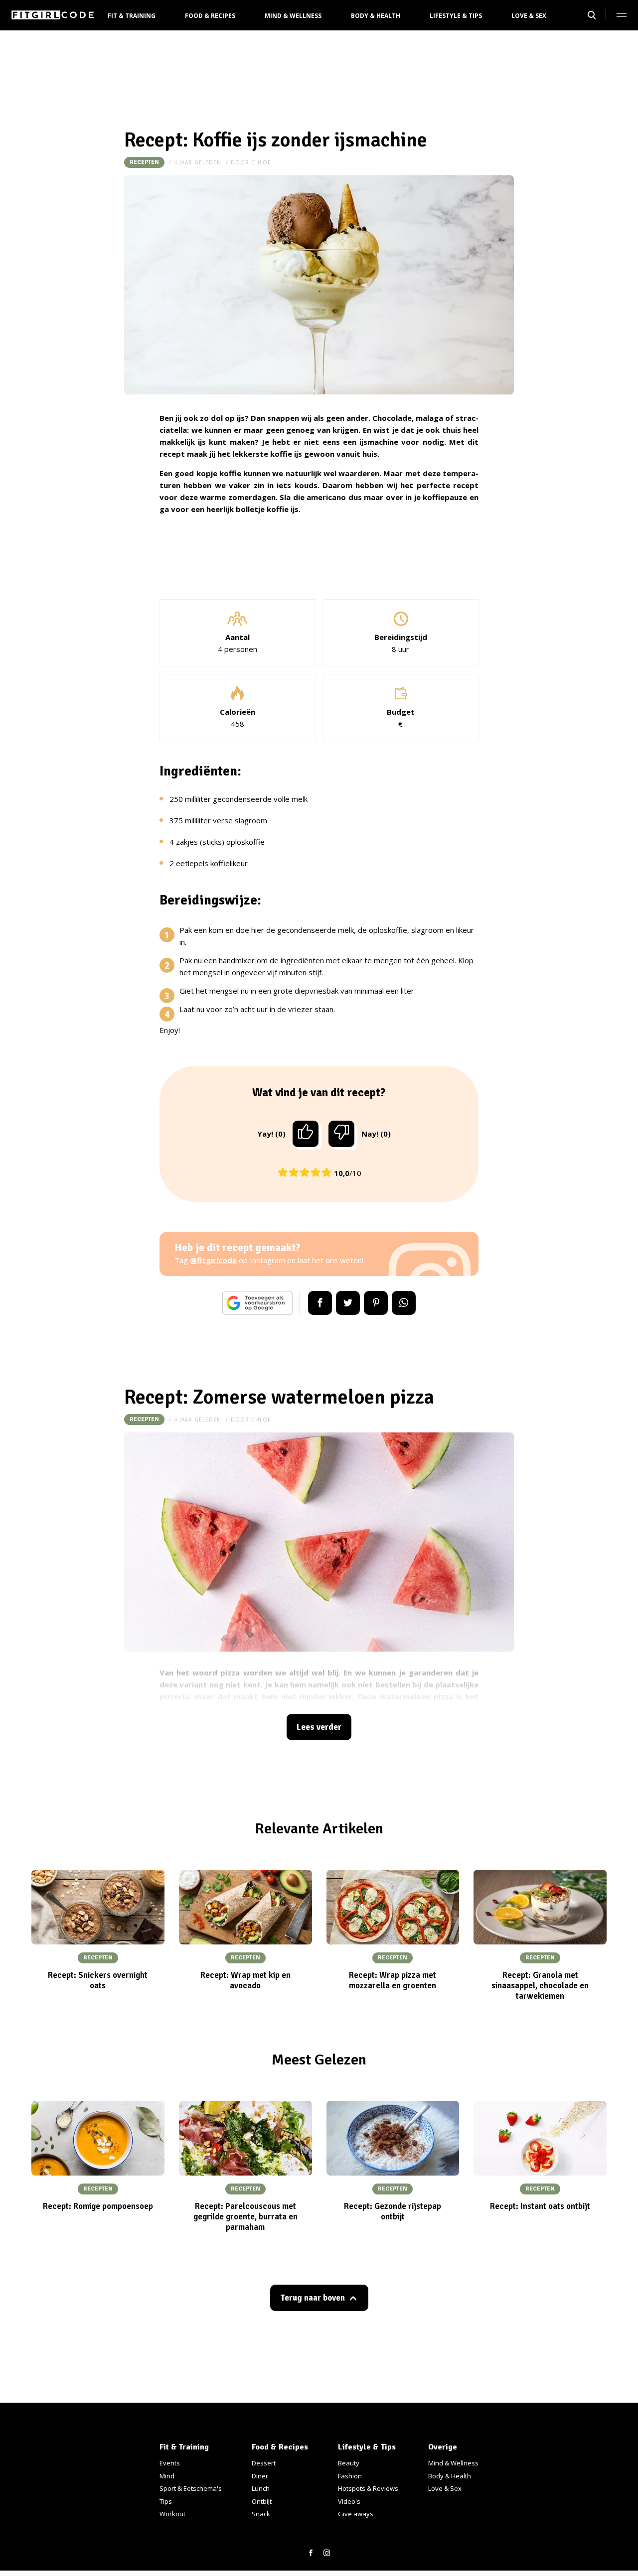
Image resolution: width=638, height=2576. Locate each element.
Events (170, 2463)
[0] (341, 1134)
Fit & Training (132, 16)
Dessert (264, 2463)
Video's (349, 2501)
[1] (306, 1134)
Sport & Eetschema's (191, 2488)
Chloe (261, 162)
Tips (166, 2501)
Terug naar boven (313, 2298)
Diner (260, 2476)
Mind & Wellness (293, 16)
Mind (167, 2476)
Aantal (238, 637)
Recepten (144, 162)
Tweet (348, 1303)
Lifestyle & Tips (456, 16)
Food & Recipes (210, 16)
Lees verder (319, 1727)
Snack (261, 2514)
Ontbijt (262, 2501)
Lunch (261, 2488)
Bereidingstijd (401, 637)
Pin (376, 1303)
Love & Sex (529, 16)
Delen (320, 1303)
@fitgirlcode (213, 1260)
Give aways (356, 2514)
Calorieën (238, 712)
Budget (401, 712)
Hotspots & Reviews (368, 2488)
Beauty (349, 2463)
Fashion (350, 2476)
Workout (172, 2514)
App (404, 1303)
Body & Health (376, 16)
